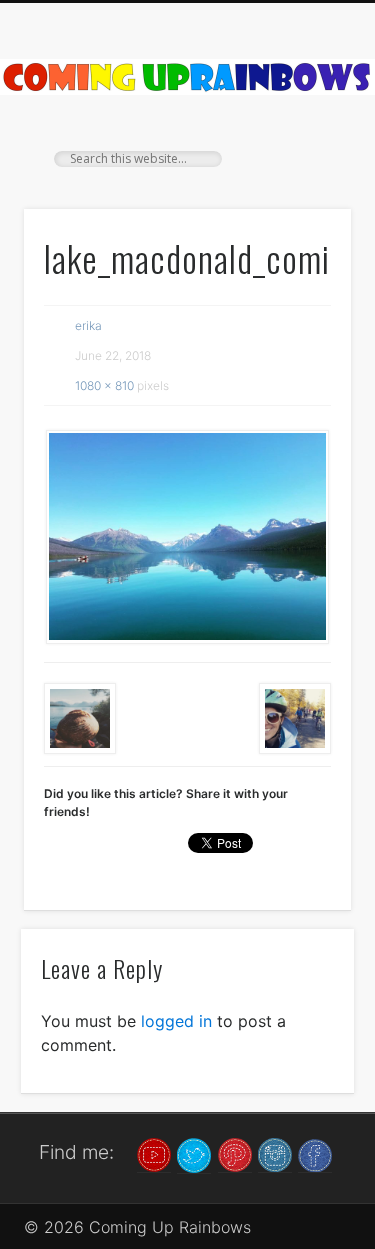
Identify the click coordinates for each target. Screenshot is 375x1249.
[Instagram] (275, 1154)
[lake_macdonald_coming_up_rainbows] (187, 537)
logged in (176, 1021)
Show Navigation (303, 179)
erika (88, 325)
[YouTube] (154, 1154)
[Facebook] (315, 1154)
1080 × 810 (104, 385)
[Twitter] (194, 1154)
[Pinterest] (235, 1154)
